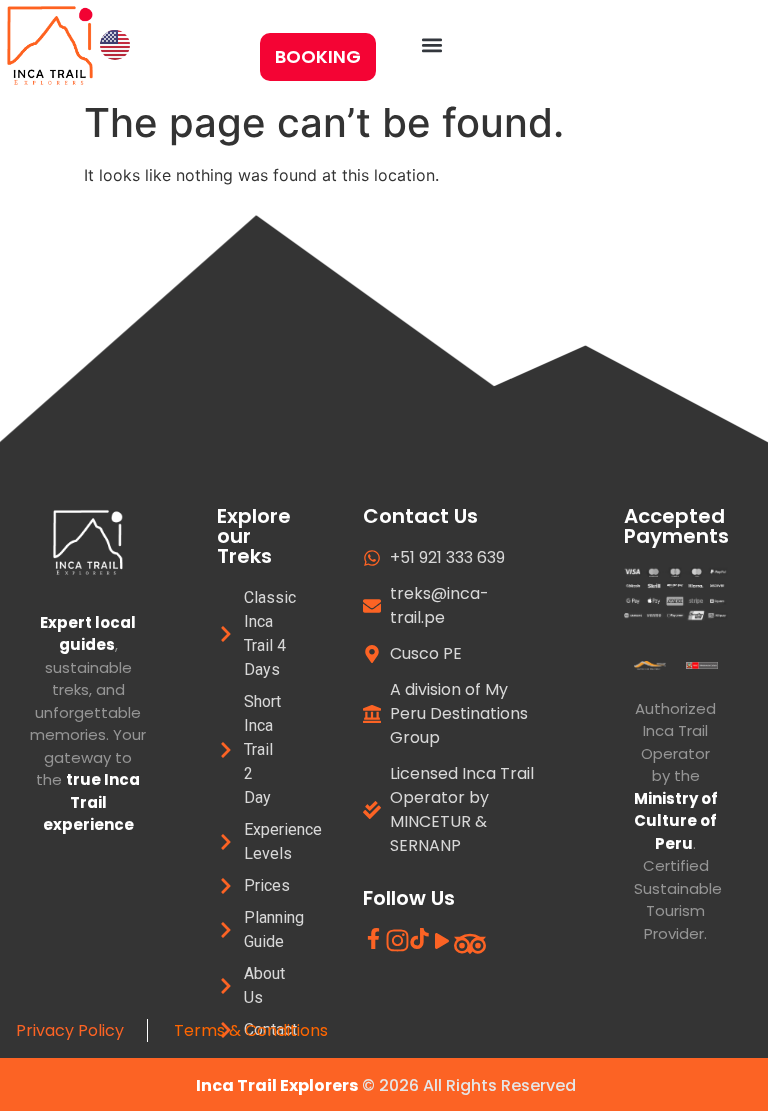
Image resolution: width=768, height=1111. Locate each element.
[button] (432, 45)
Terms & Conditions (253, 1030)
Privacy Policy (74, 1030)
